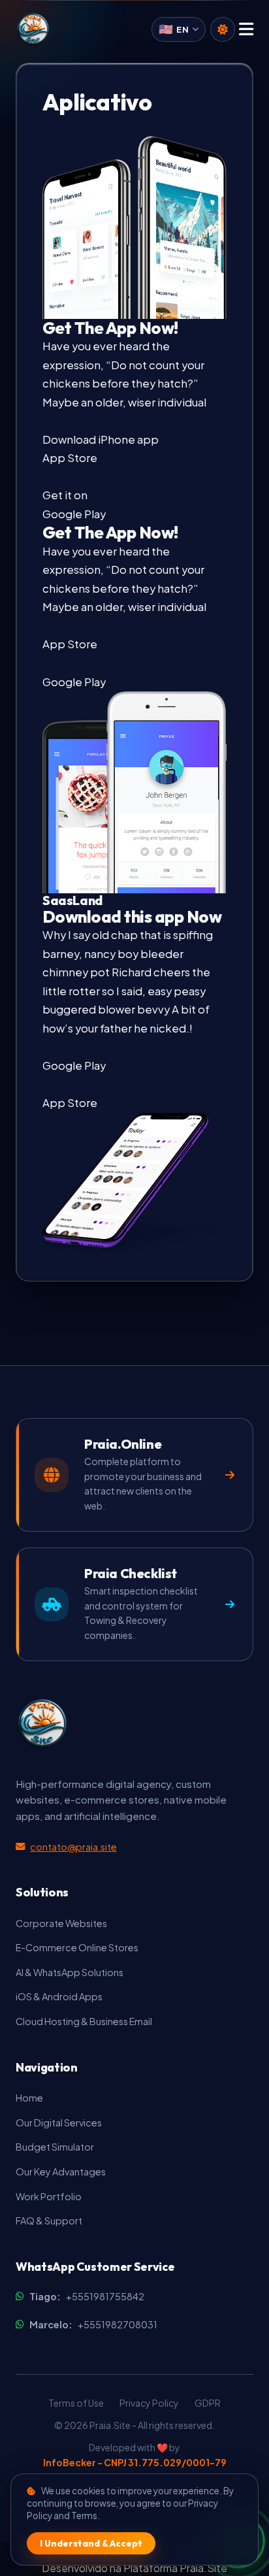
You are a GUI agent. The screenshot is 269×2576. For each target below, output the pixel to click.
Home (29, 2098)
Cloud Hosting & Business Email (84, 2021)
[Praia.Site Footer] (42, 1724)
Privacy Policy (149, 2403)
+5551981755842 (87, 2296)
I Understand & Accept (91, 2543)
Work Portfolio (49, 2196)
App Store (70, 644)
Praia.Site (203, 2568)
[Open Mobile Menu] (246, 30)
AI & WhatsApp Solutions (70, 1972)
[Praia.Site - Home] (33, 29)
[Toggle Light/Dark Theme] (223, 29)
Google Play (74, 682)
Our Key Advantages (61, 2171)
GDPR (208, 2403)
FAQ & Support (49, 2221)
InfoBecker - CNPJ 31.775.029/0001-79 (135, 2462)
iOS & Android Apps (59, 1996)
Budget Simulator (55, 2147)
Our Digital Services (59, 2122)
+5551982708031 (93, 2324)
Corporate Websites (61, 1923)
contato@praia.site (73, 1847)
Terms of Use (76, 2403)
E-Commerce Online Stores (77, 1947)
